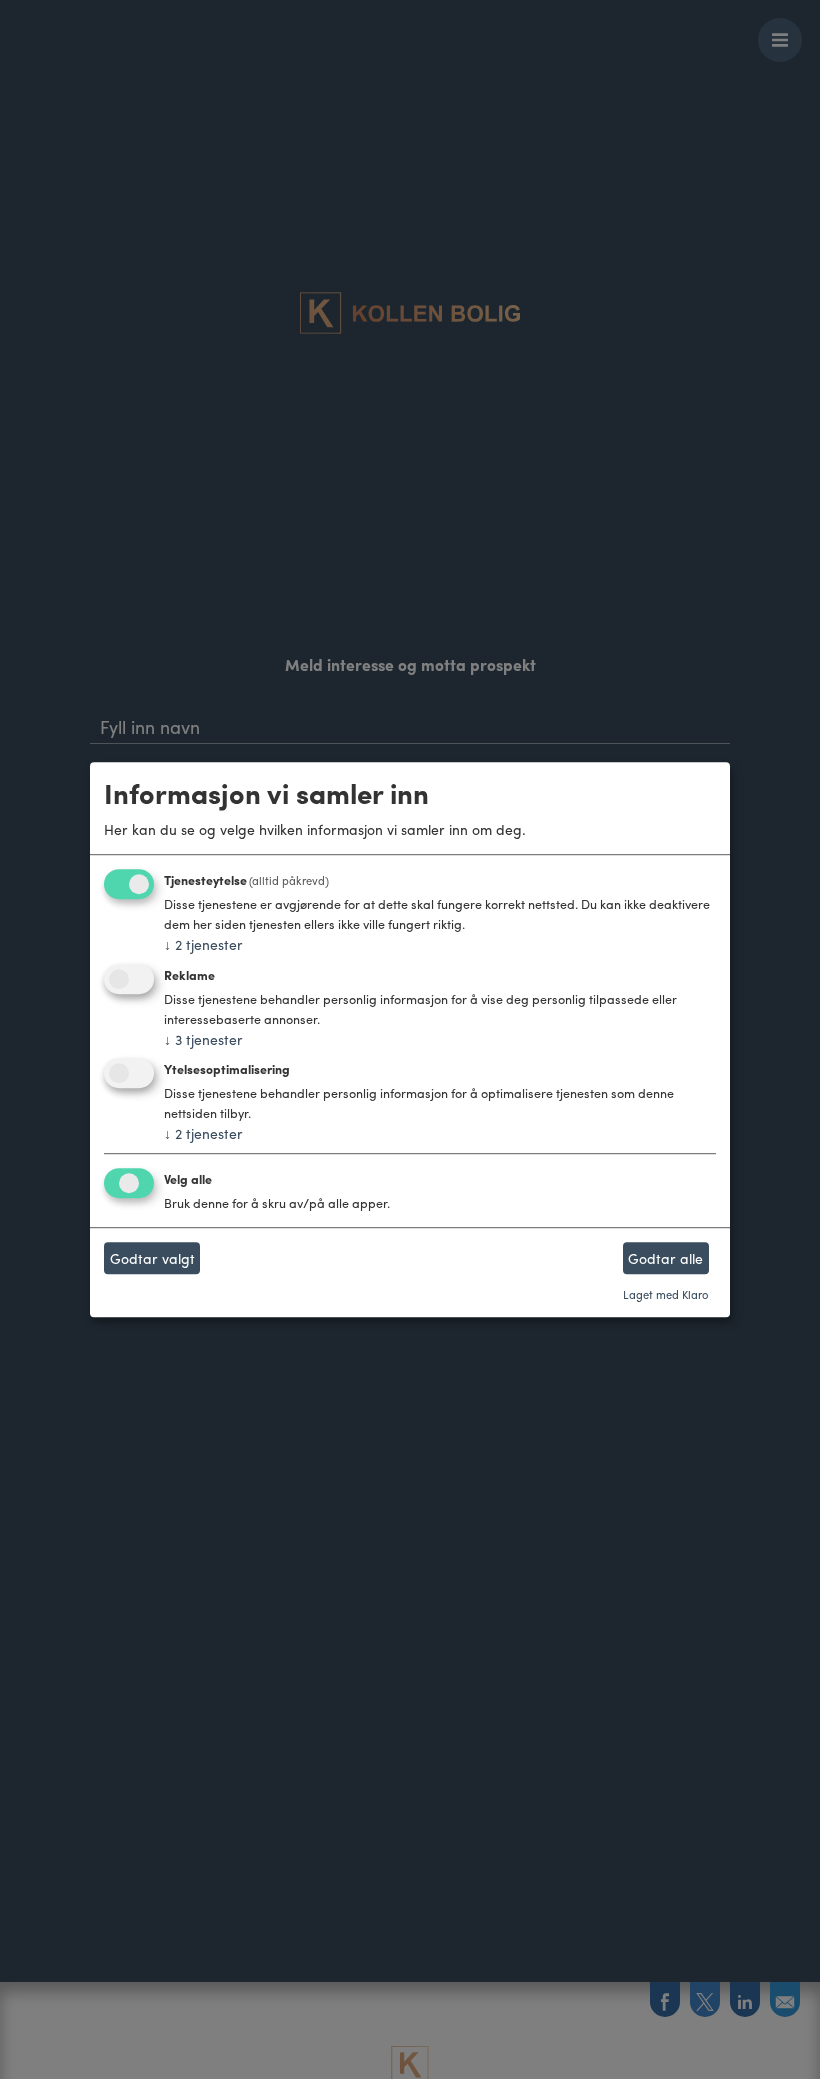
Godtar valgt (152, 1258)
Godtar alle (665, 1258)
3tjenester (203, 1039)
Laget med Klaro (665, 1295)
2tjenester (203, 944)
